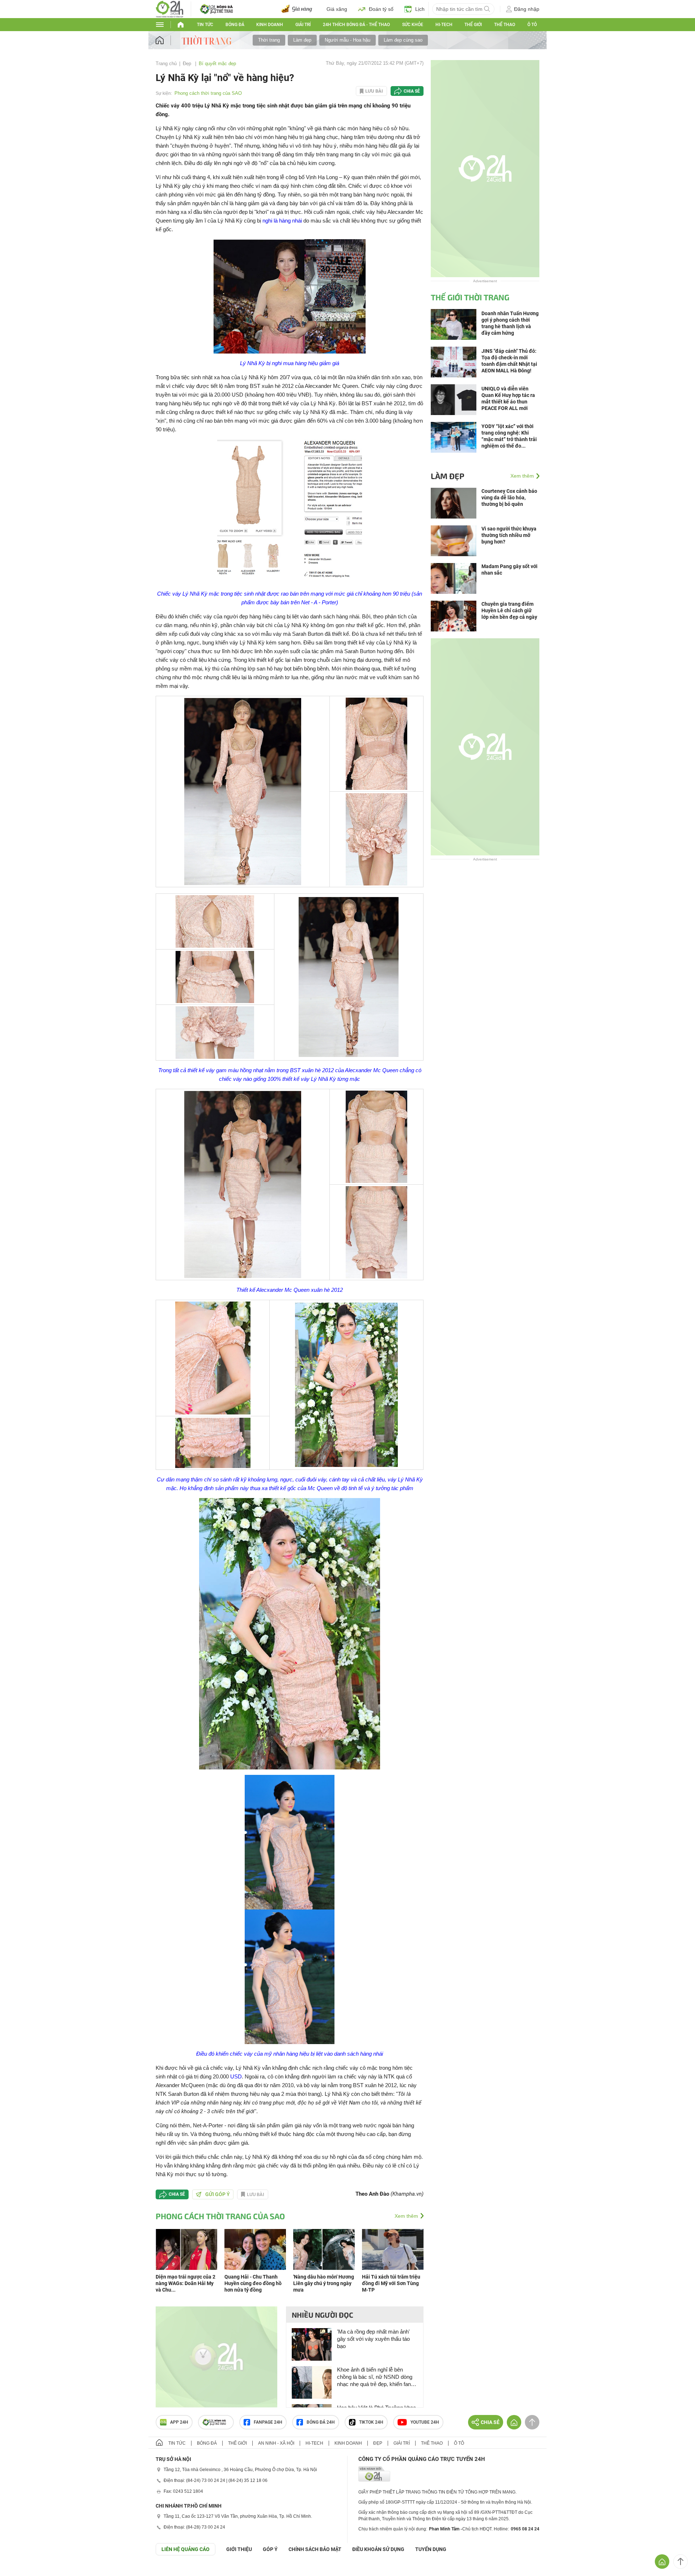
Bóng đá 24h (321, 2422)
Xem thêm (406, 2216)
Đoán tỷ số (381, 9)
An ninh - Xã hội (276, 2443)
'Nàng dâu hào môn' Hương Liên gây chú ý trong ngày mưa (324, 2283)
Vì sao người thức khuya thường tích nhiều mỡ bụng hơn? (509, 535)
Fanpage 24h (268, 2422)
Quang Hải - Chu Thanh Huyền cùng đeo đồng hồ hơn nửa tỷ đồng (253, 2283)
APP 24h (179, 2422)
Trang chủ (166, 64)
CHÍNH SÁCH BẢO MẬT (315, 2549)
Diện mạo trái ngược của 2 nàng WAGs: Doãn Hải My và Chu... (186, 2283)
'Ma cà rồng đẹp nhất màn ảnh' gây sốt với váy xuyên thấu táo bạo (373, 2339)
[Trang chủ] (167, 40)
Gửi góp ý (218, 2194)
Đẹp (188, 64)
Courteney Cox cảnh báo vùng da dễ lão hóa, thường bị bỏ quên (509, 498)
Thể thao (505, 25)
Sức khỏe (413, 25)
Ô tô (532, 25)
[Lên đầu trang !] (681, 2562)
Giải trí (303, 25)
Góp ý (270, 2549)
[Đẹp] (207, 40)
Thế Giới (473, 25)
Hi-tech (444, 25)
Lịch (420, 9)
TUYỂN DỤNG (431, 2549)
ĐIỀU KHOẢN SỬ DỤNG (378, 2549)
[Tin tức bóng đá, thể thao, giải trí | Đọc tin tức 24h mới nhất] (170, 9)
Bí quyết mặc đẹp (217, 64)
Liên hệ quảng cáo (186, 2549)
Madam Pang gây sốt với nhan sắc (509, 570)
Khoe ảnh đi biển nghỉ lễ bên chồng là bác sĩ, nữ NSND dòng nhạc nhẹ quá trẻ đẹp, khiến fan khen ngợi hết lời (375, 2377)
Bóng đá (235, 25)
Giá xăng (337, 9)
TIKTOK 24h (371, 2422)
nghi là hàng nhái (282, 221)
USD (236, 2076)
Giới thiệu (239, 2549)
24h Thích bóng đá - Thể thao (356, 25)
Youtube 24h (425, 2422)
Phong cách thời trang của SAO (208, 93)
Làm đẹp (302, 40)
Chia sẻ (412, 91)
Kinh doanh (270, 25)
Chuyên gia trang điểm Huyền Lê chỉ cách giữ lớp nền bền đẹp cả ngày (509, 610)
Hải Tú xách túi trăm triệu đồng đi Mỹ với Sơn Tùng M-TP (391, 2283)
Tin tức (205, 25)
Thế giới (237, 2443)
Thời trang (269, 40)
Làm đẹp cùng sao (403, 40)
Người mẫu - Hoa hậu (347, 40)
